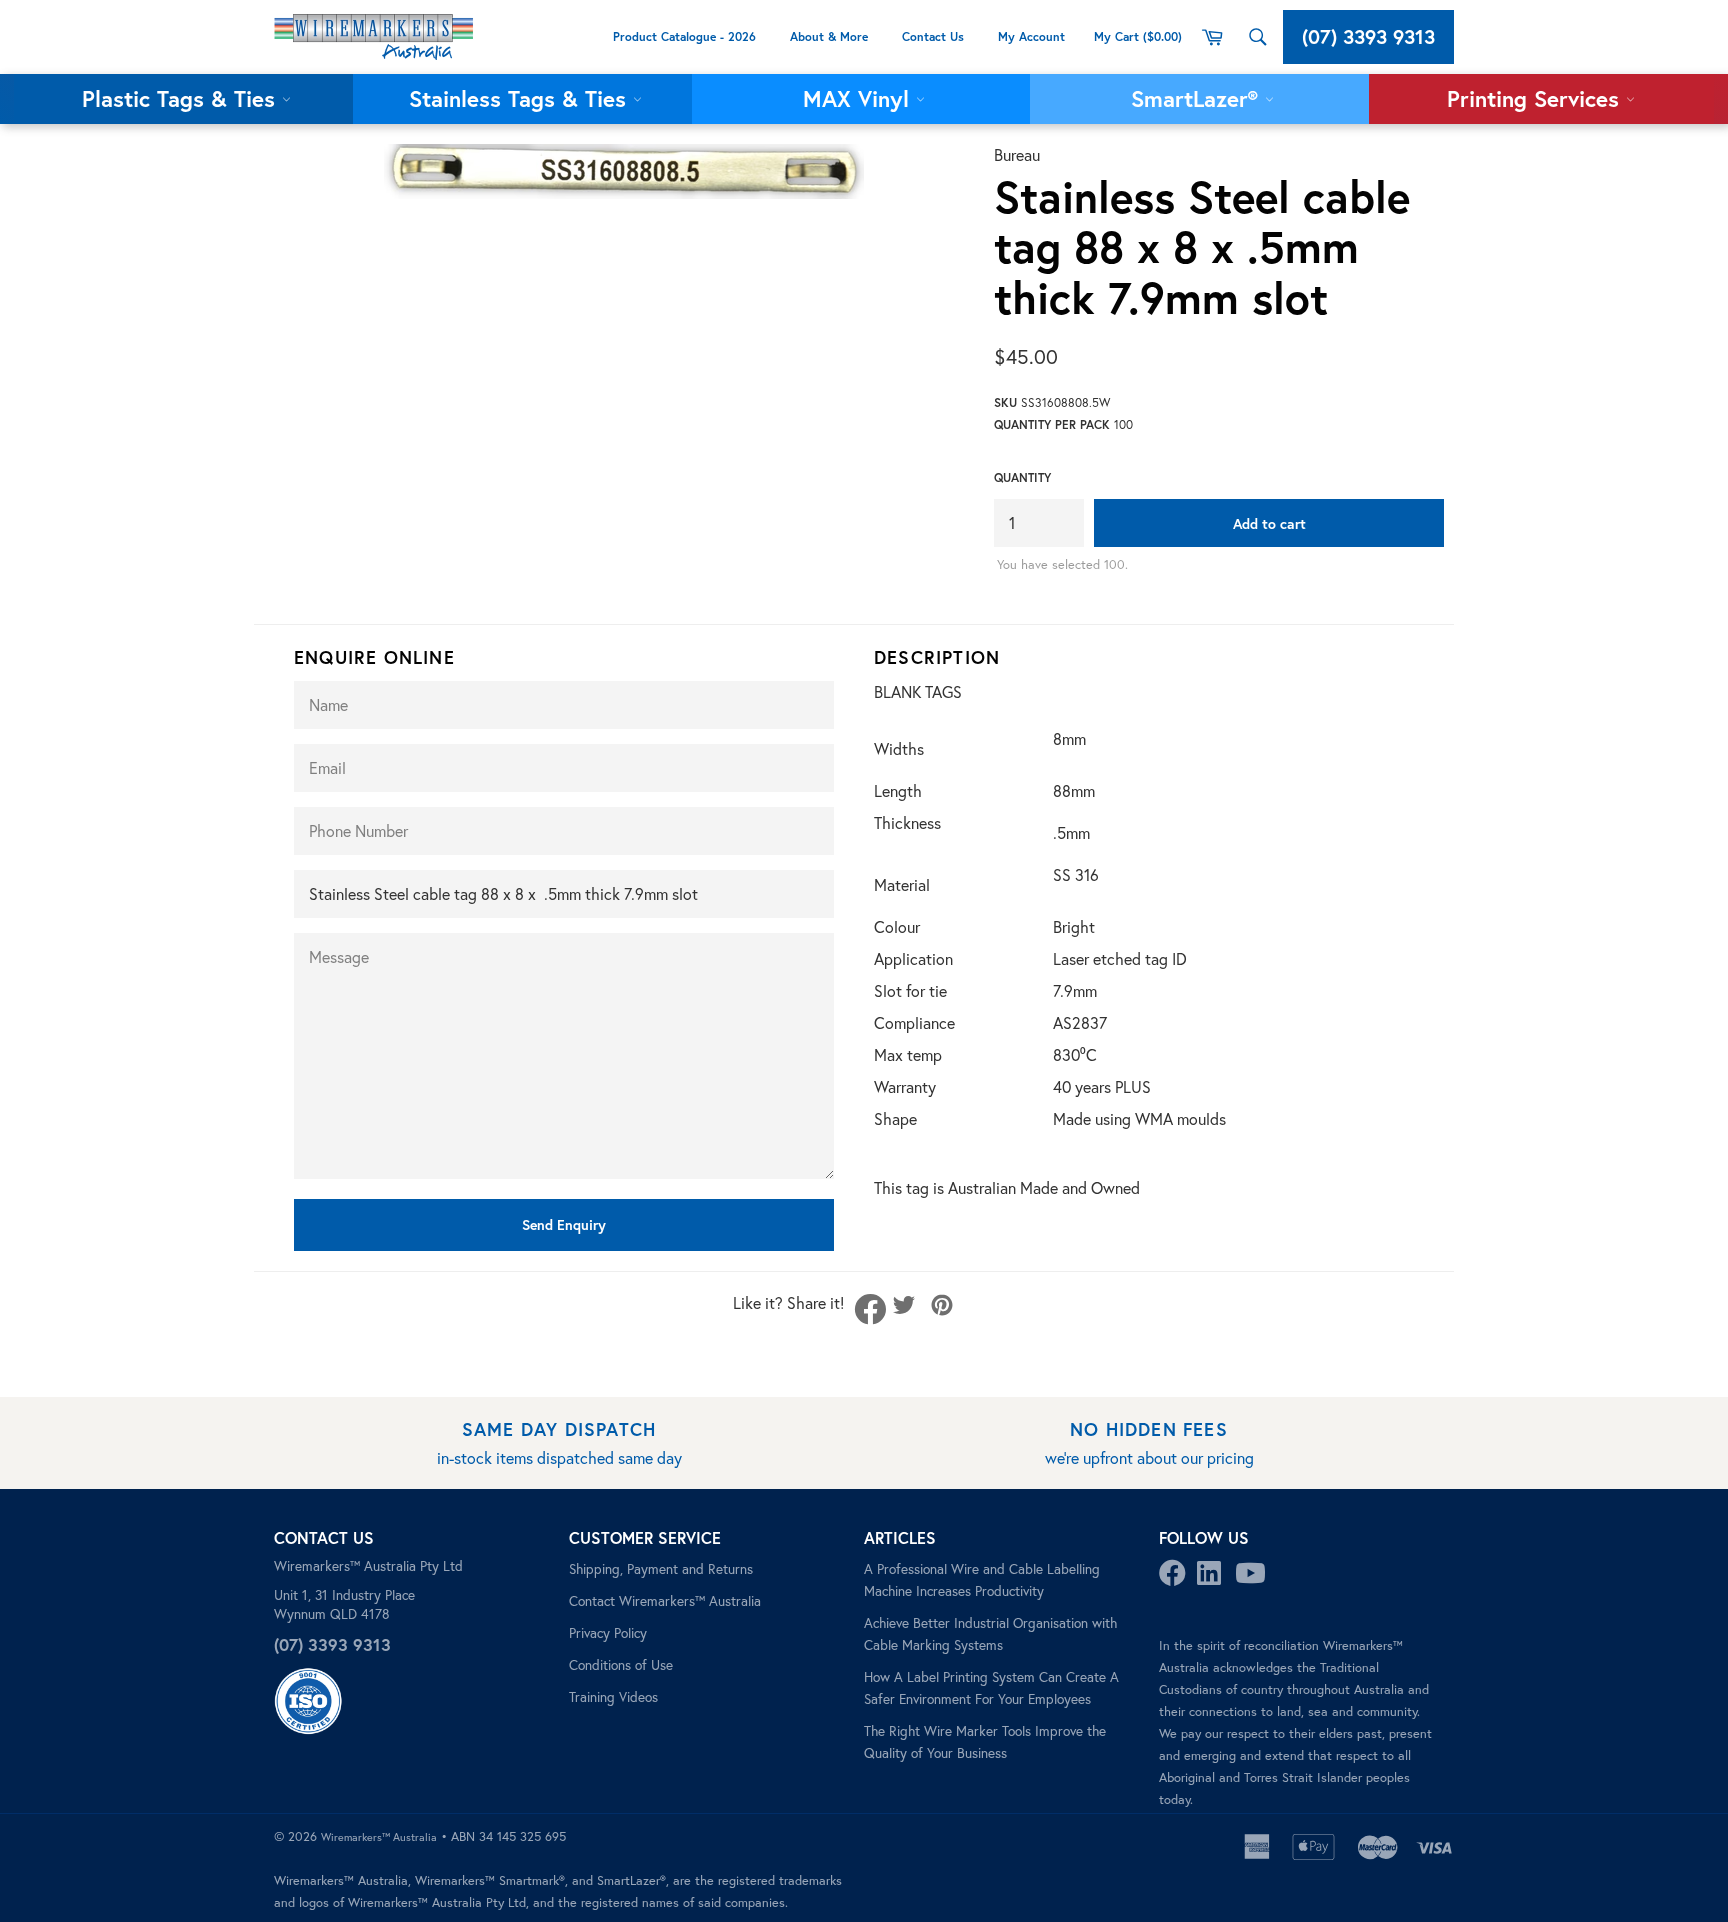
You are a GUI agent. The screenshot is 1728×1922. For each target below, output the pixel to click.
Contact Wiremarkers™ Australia (665, 1601)
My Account (1033, 36)
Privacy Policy (608, 1633)
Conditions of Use (621, 1665)
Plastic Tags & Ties (182, 98)
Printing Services (1536, 98)
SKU (1005, 402)
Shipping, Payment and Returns (661, 1569)
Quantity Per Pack (1052, 424)
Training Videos (613, 1697)
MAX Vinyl (859, 98)
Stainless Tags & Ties (521, 98)
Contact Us (933, 36)
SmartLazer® (1198, 98)
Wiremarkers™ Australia (379, 1837)
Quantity (1022, 477)
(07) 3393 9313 (1368, 36)
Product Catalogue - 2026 (684, 36)
